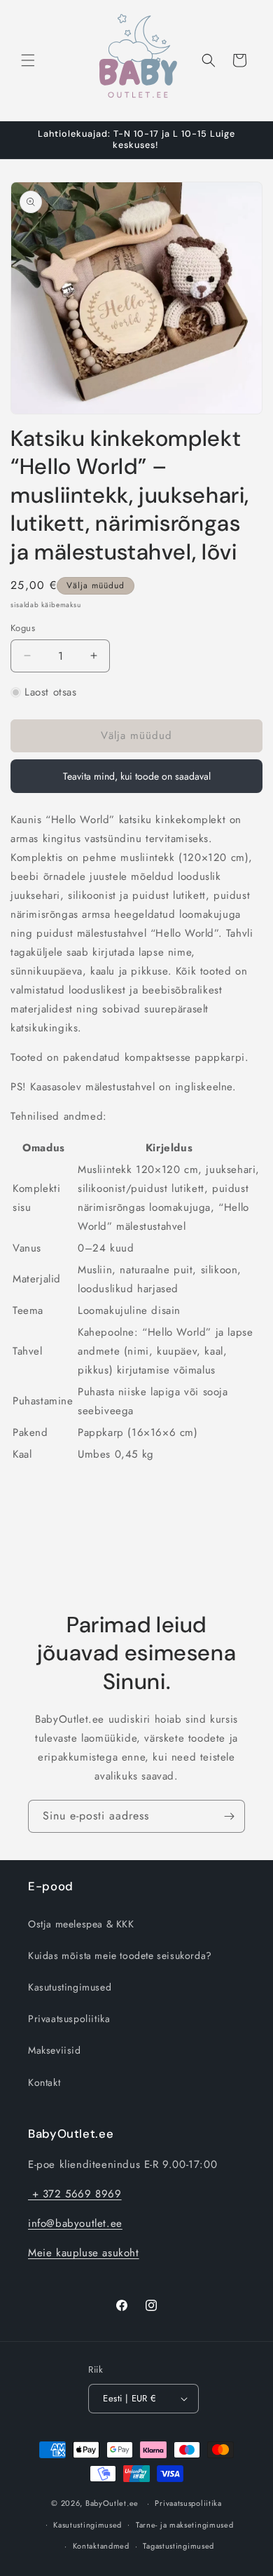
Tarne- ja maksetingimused (185, 2525)
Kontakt (44, 2082)
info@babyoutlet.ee (75, 2223)
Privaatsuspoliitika (69, 2019)
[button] (28, 60)
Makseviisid (55, 2050)
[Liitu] (229, 1816)
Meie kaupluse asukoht (84, 2253)
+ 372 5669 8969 (75, 2194)
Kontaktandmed (101, 2546)
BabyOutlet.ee (112, 2503)
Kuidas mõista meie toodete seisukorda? (120, 1955)
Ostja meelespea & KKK (81, 1924)
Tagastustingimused (178, 2546)
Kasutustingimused (70, 1987)
